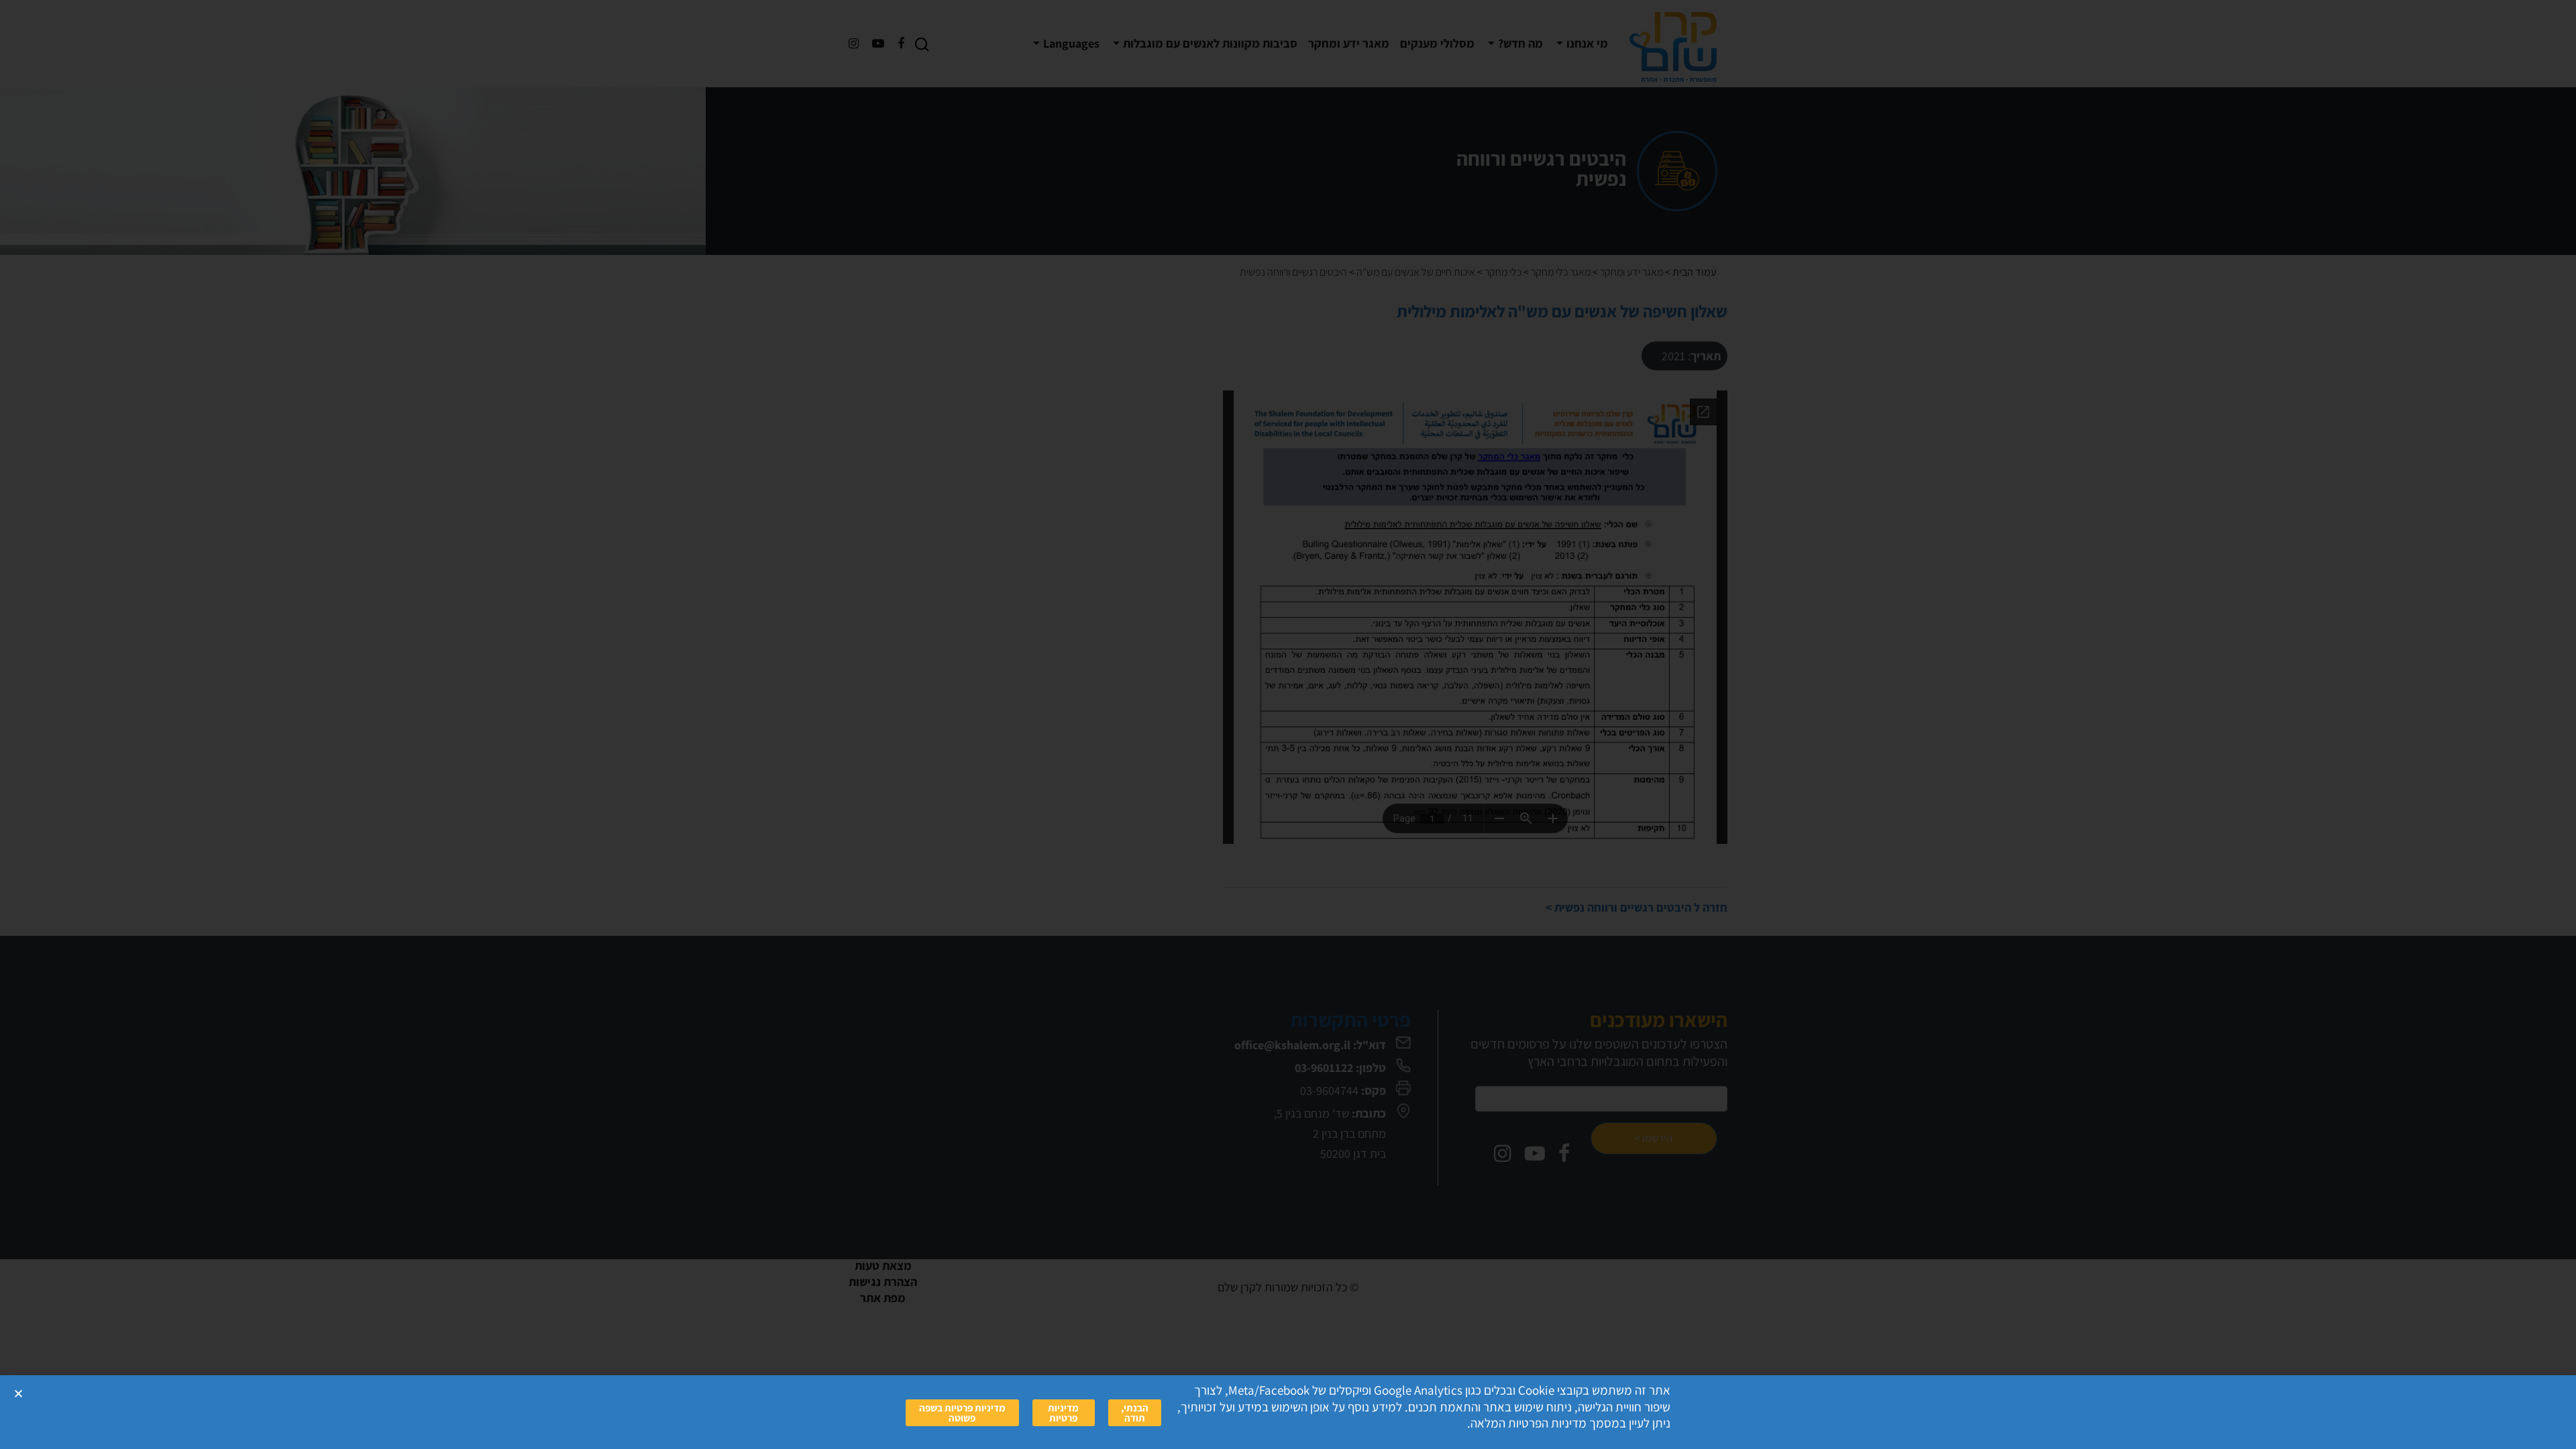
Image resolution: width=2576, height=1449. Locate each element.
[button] (18, 1394)
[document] (1288, 724)
